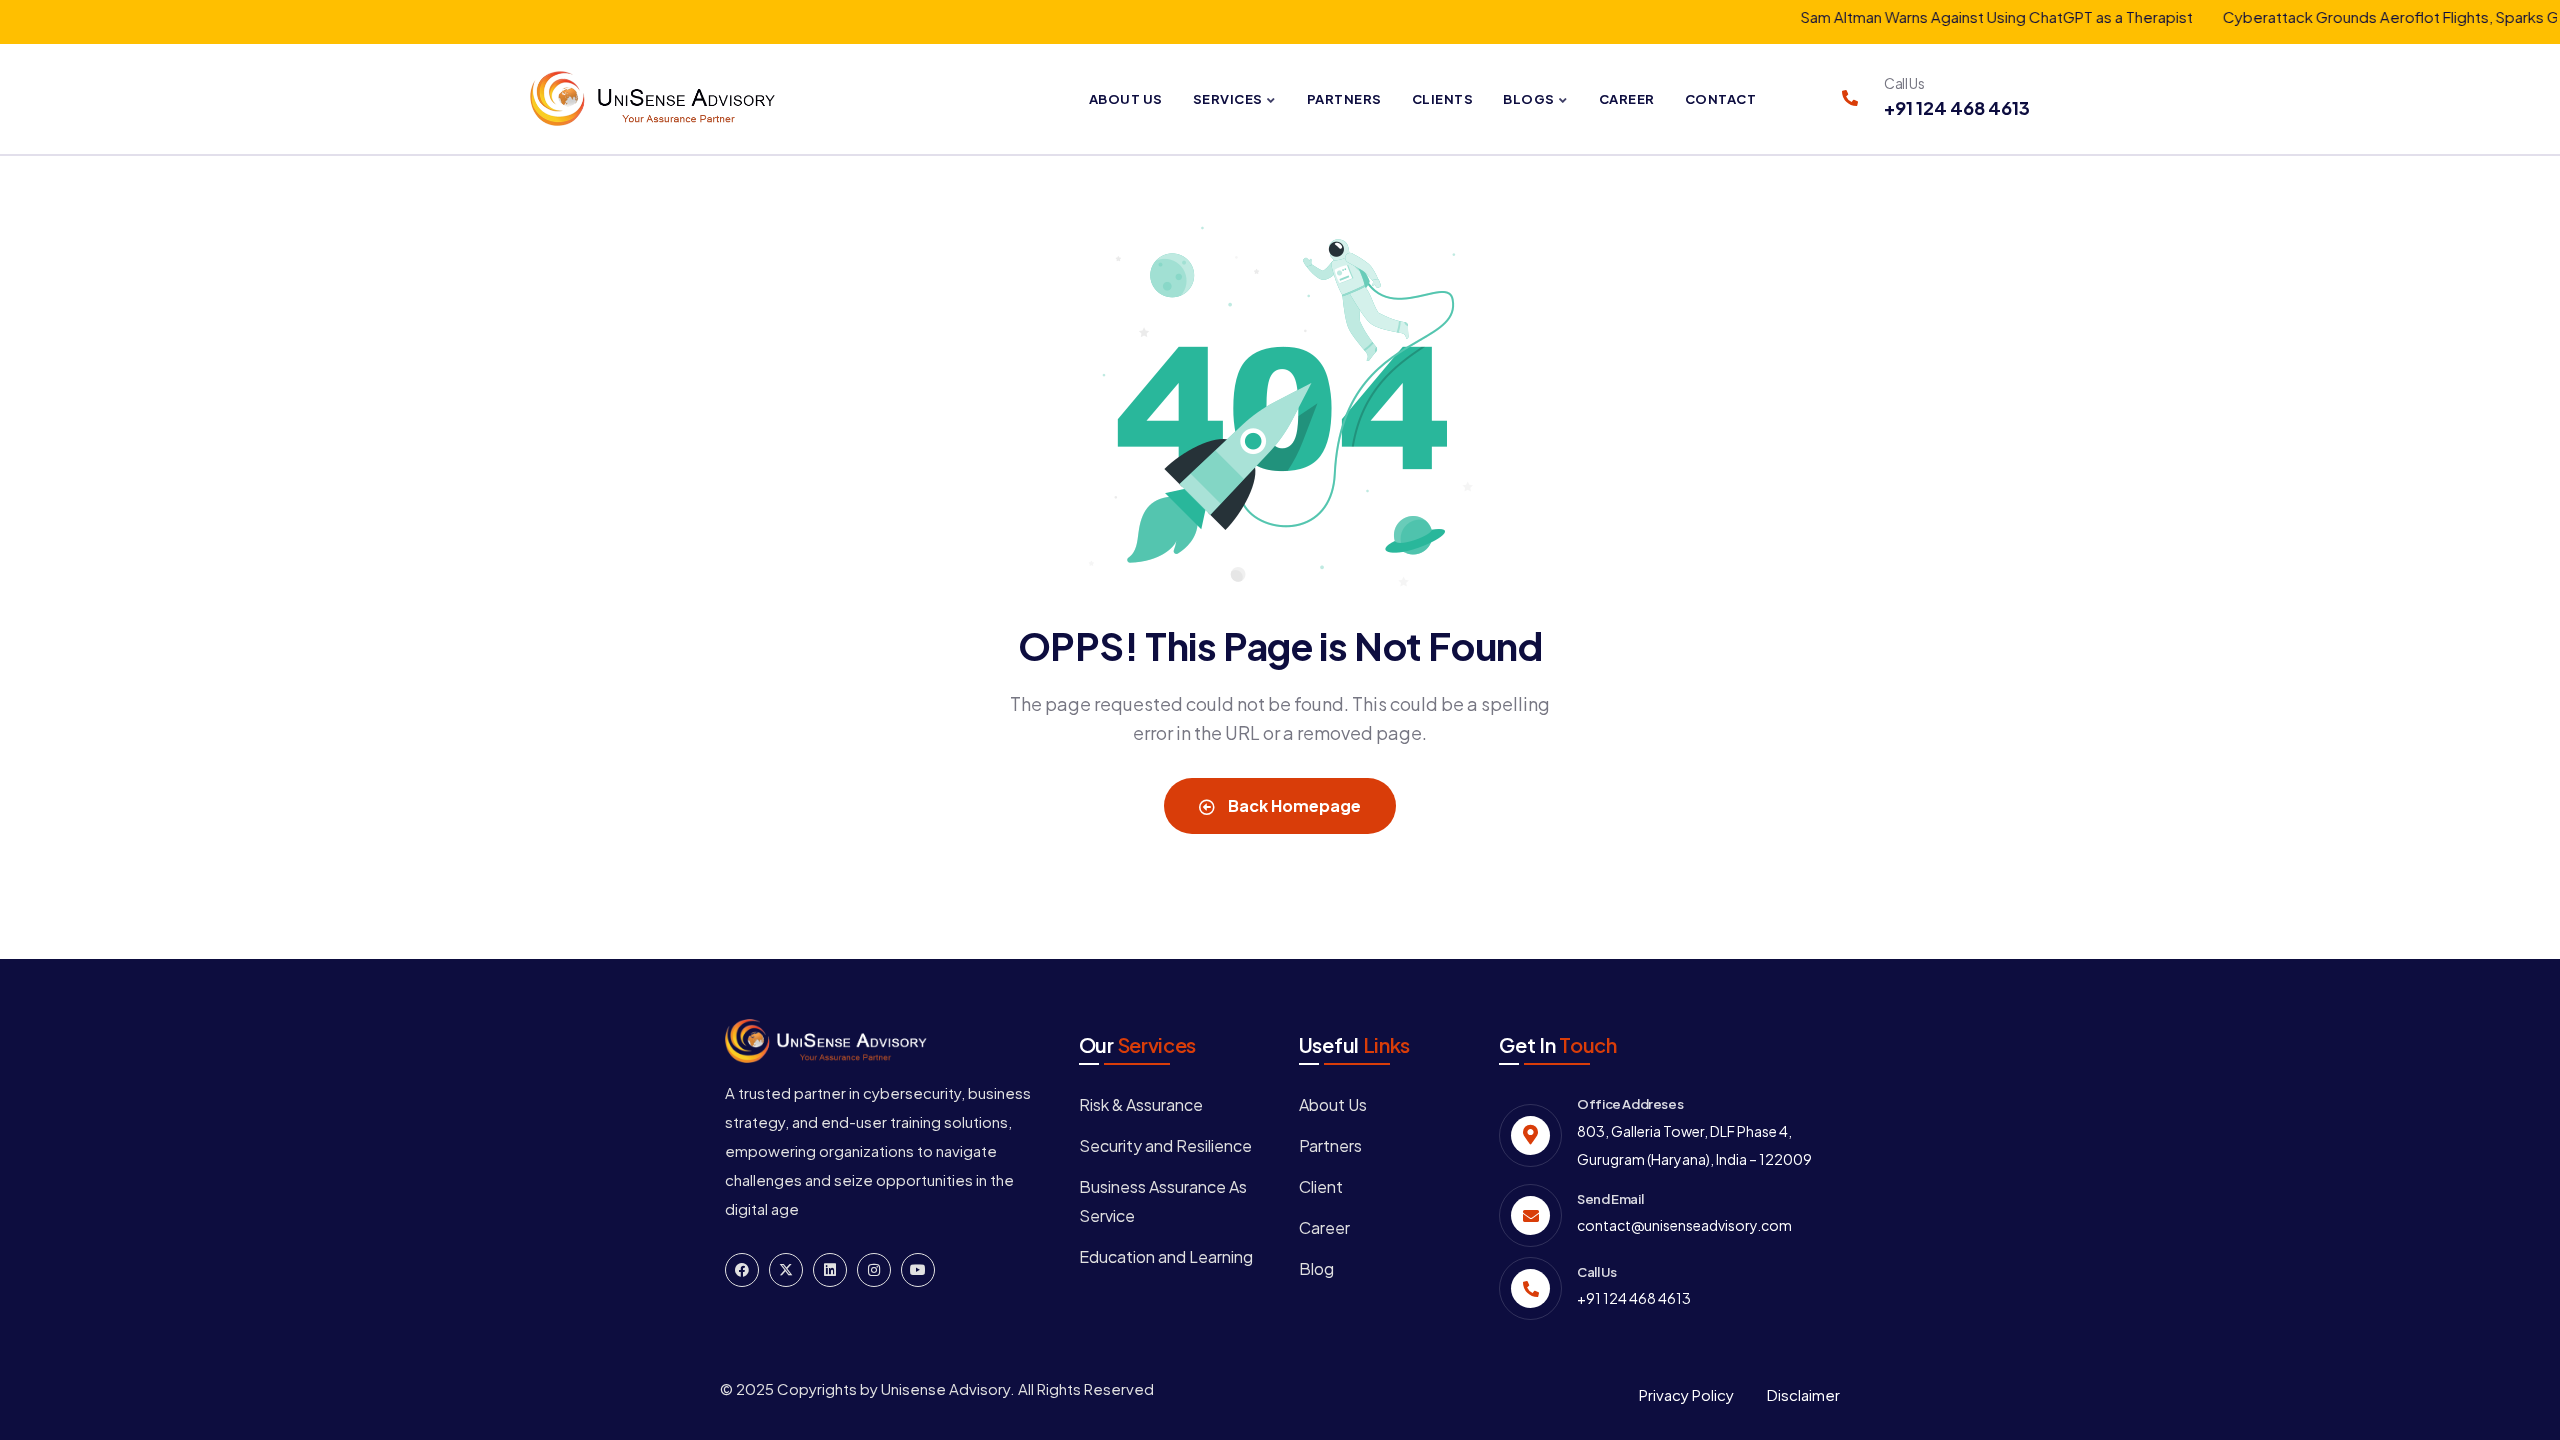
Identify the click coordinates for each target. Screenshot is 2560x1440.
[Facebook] (742, 1270)
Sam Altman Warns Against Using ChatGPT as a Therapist (1962, 16)
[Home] (652, 98)
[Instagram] (874, 1270)
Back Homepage (1293, 805)
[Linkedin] (830, 1270)
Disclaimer (1803, 1394)
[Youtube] (918, 1270)
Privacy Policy (1686, 1394)
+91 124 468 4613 (1957, 107)
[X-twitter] (786, 1270)
